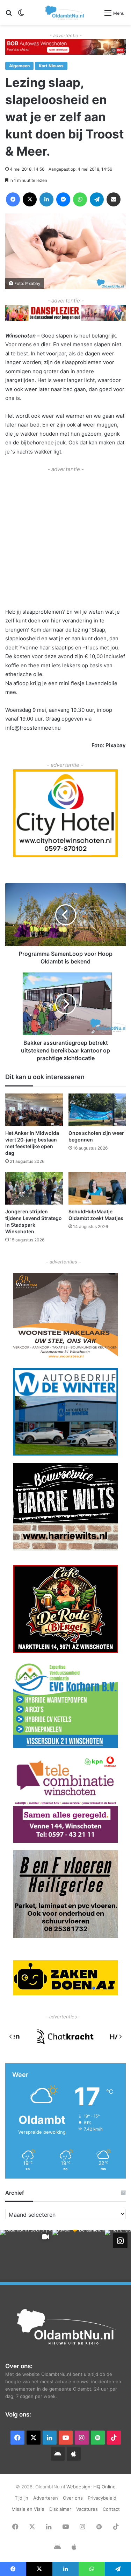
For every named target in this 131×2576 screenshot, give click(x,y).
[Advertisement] (65, 540)
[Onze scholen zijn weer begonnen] (97, 1110)
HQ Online (104, 2487)
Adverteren (46, 2498)
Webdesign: (80, 2487)
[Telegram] (97, 199)
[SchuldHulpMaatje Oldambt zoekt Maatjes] (97, 1188)
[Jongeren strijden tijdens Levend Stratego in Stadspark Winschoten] (34, 1188)
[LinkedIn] (46, 199)
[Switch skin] (21, 15)
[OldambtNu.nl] (65, 12)
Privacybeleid (102, 2498)
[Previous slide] (11, 2037)
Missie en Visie (28, 2509)
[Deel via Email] (114, 199)
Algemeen (19, 66)
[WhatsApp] (80, 199)
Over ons (73, 2498)
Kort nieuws (51, 66)
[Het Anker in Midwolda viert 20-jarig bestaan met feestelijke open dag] (34, 1110)
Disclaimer (60, 2509)
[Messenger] (63, 199)
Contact (111, 2509)
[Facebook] (13, 199)
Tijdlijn (21, 2498)
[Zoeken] (9, 15)
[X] (30, 199)
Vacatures (87, 2509)
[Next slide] (120, 2037)
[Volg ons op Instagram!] (120, 2241)
